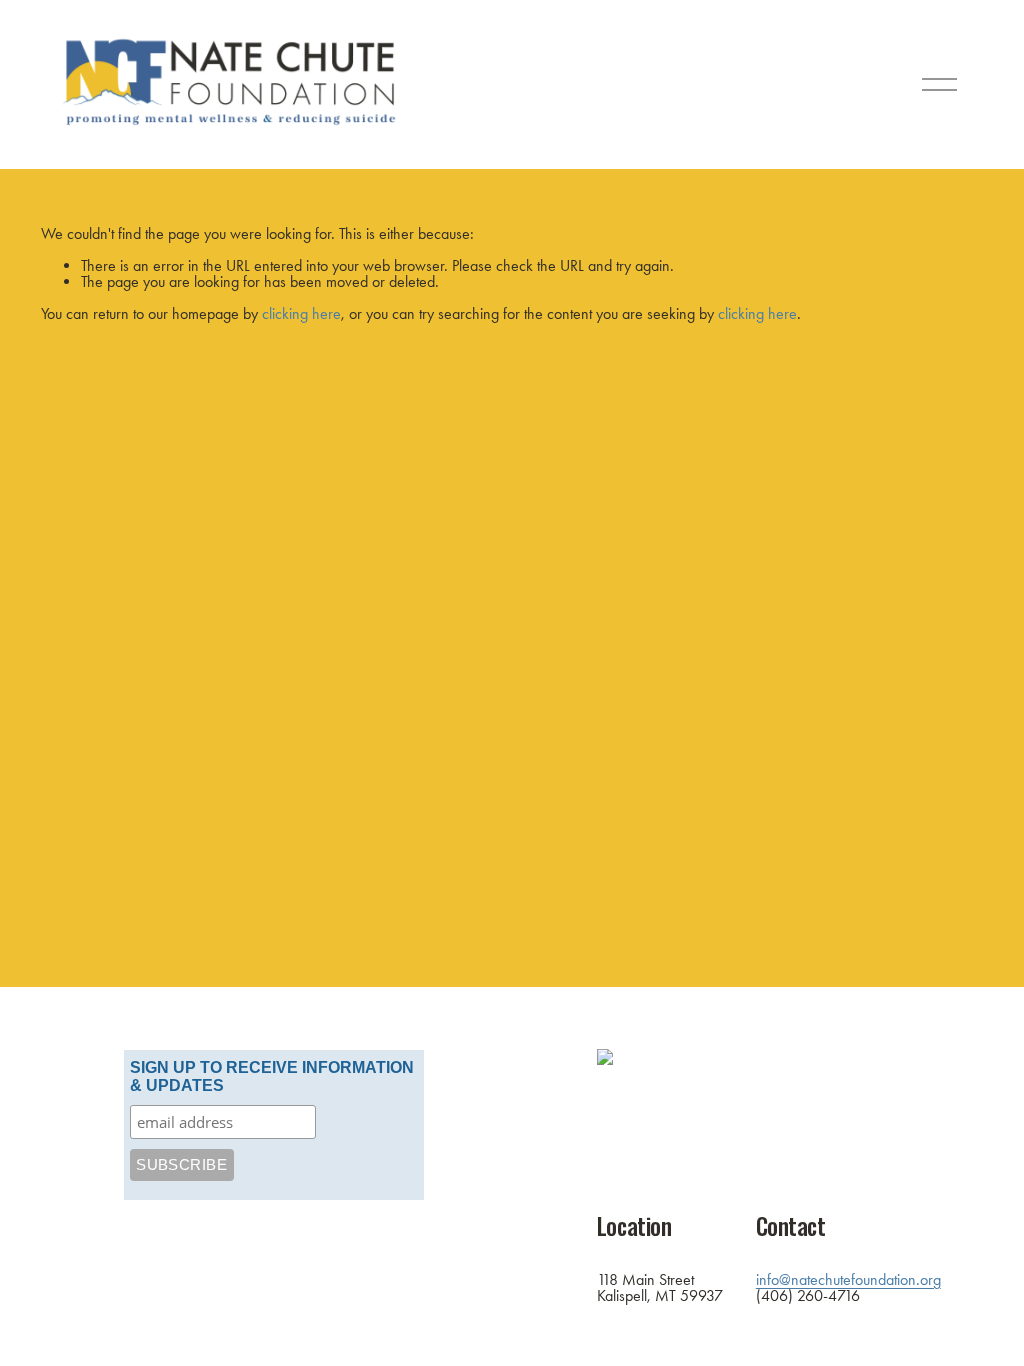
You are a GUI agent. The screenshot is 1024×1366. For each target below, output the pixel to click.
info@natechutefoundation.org (848, 1280)
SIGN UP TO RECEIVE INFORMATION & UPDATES (272, 1076)
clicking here (301, 313)
